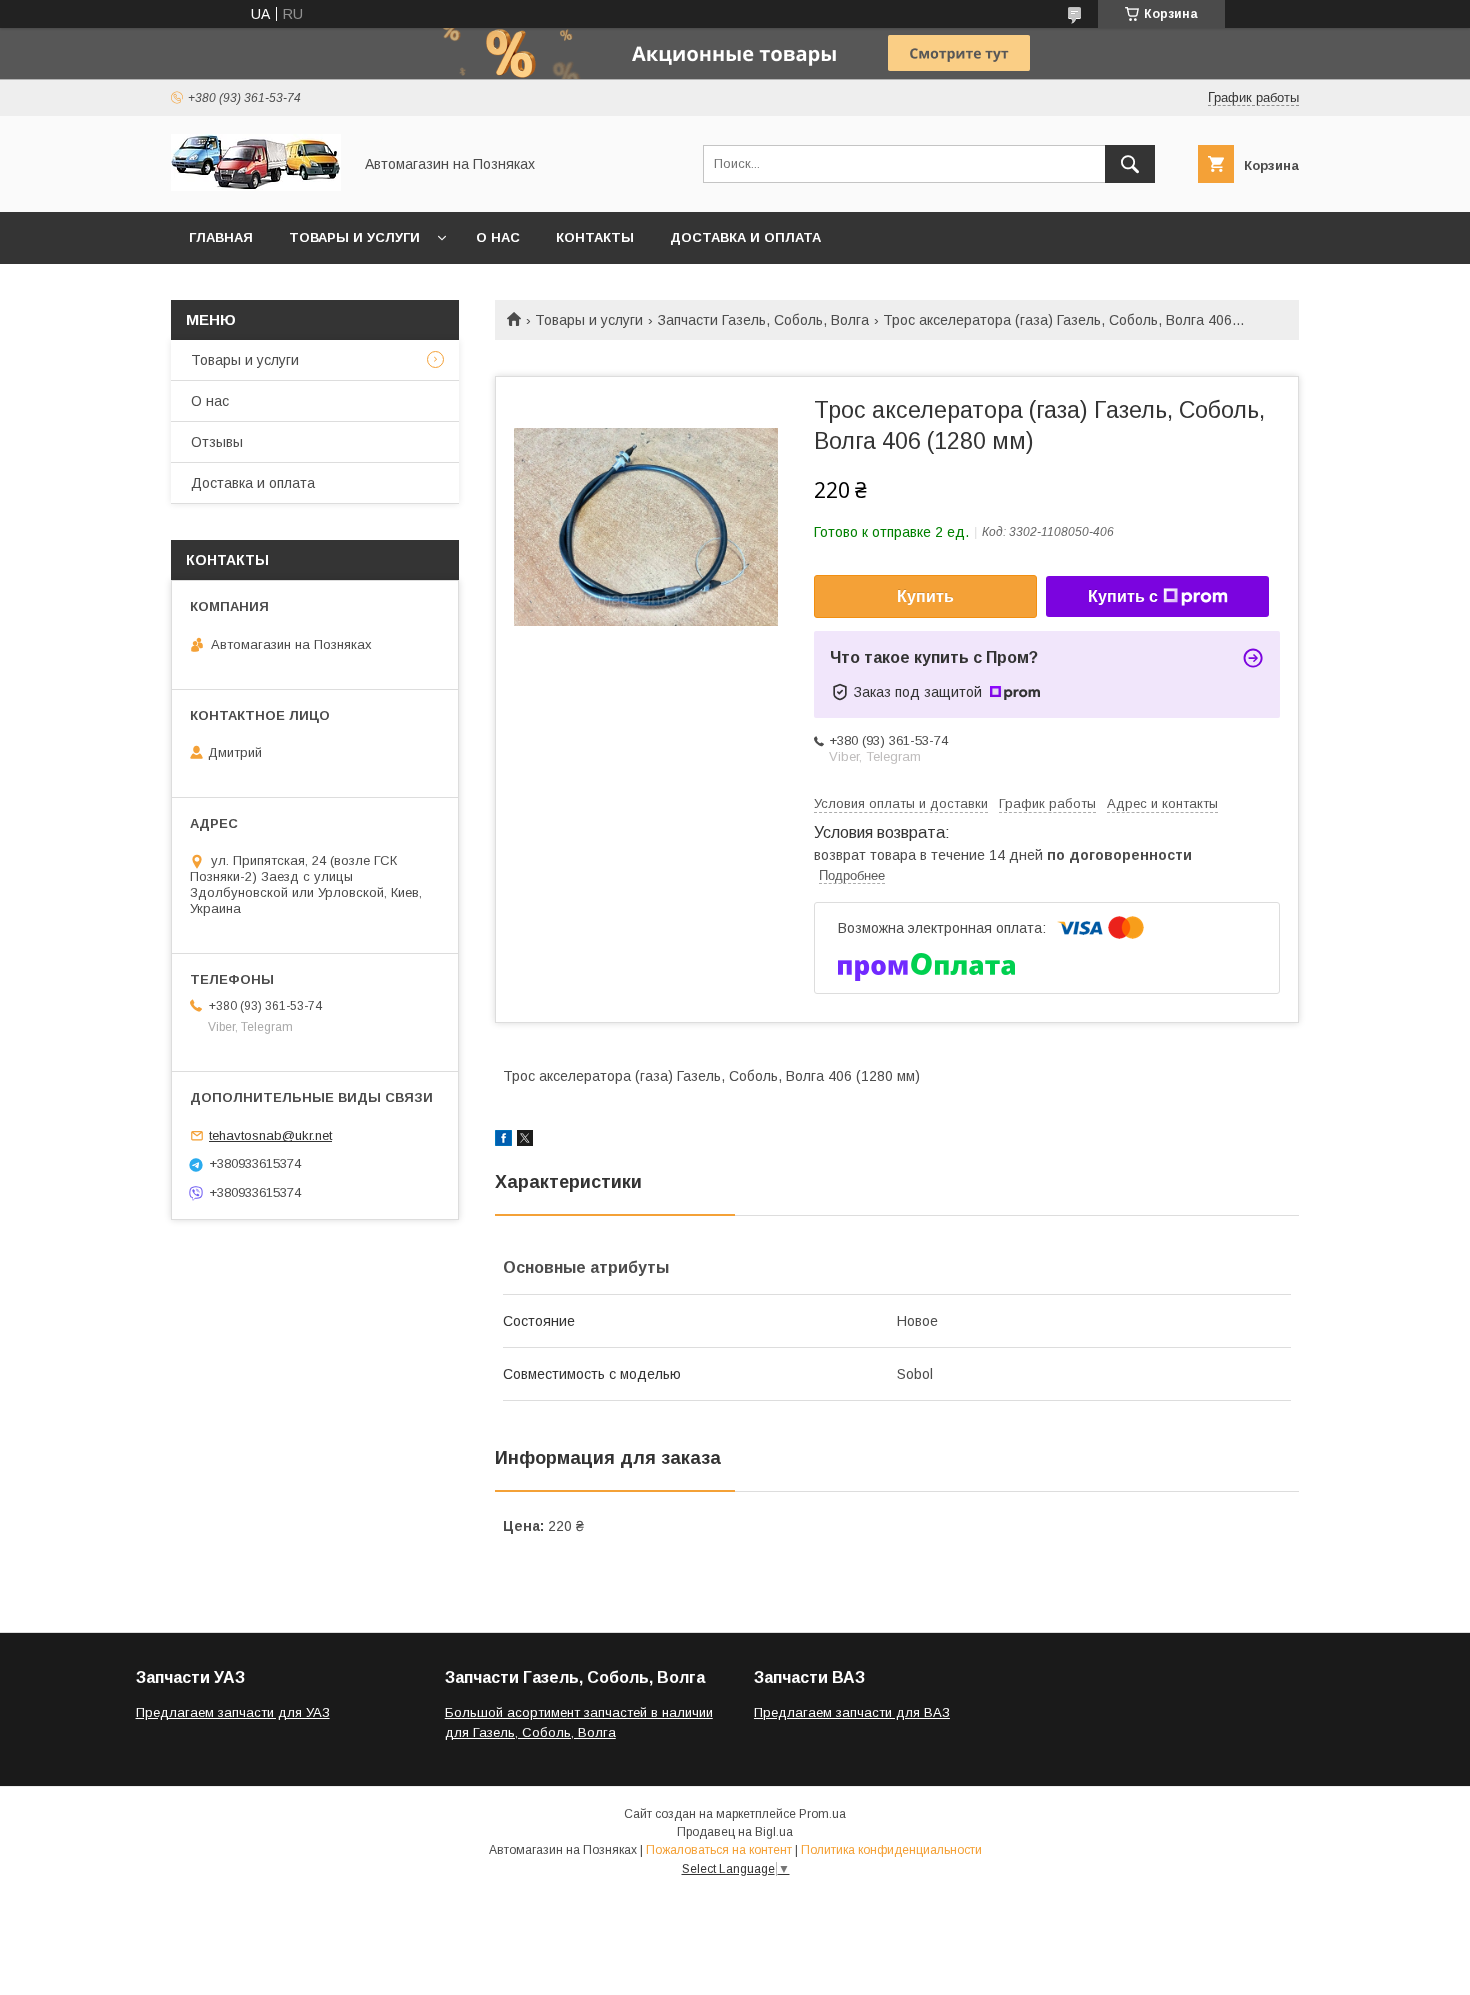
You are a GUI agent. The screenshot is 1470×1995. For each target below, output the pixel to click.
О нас (498, 237)
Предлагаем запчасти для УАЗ (233, 1712)
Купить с (1123, 596)
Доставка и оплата (745, 237)
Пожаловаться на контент (719, 1850)
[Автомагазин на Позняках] (256, 186)
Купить (925, 596)
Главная (221, 237)
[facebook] (503, 1141)
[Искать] (1130, 164)
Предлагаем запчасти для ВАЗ (852, 1712)
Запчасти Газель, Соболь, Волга (763, 320)
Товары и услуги (354, 237)
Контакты (595, 237)
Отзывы (217, 442)
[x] (525, 1141)
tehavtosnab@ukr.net (270, 1135)
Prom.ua (822, 1814)
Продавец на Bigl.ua (735, 1832)
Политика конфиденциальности (891, 1850)
